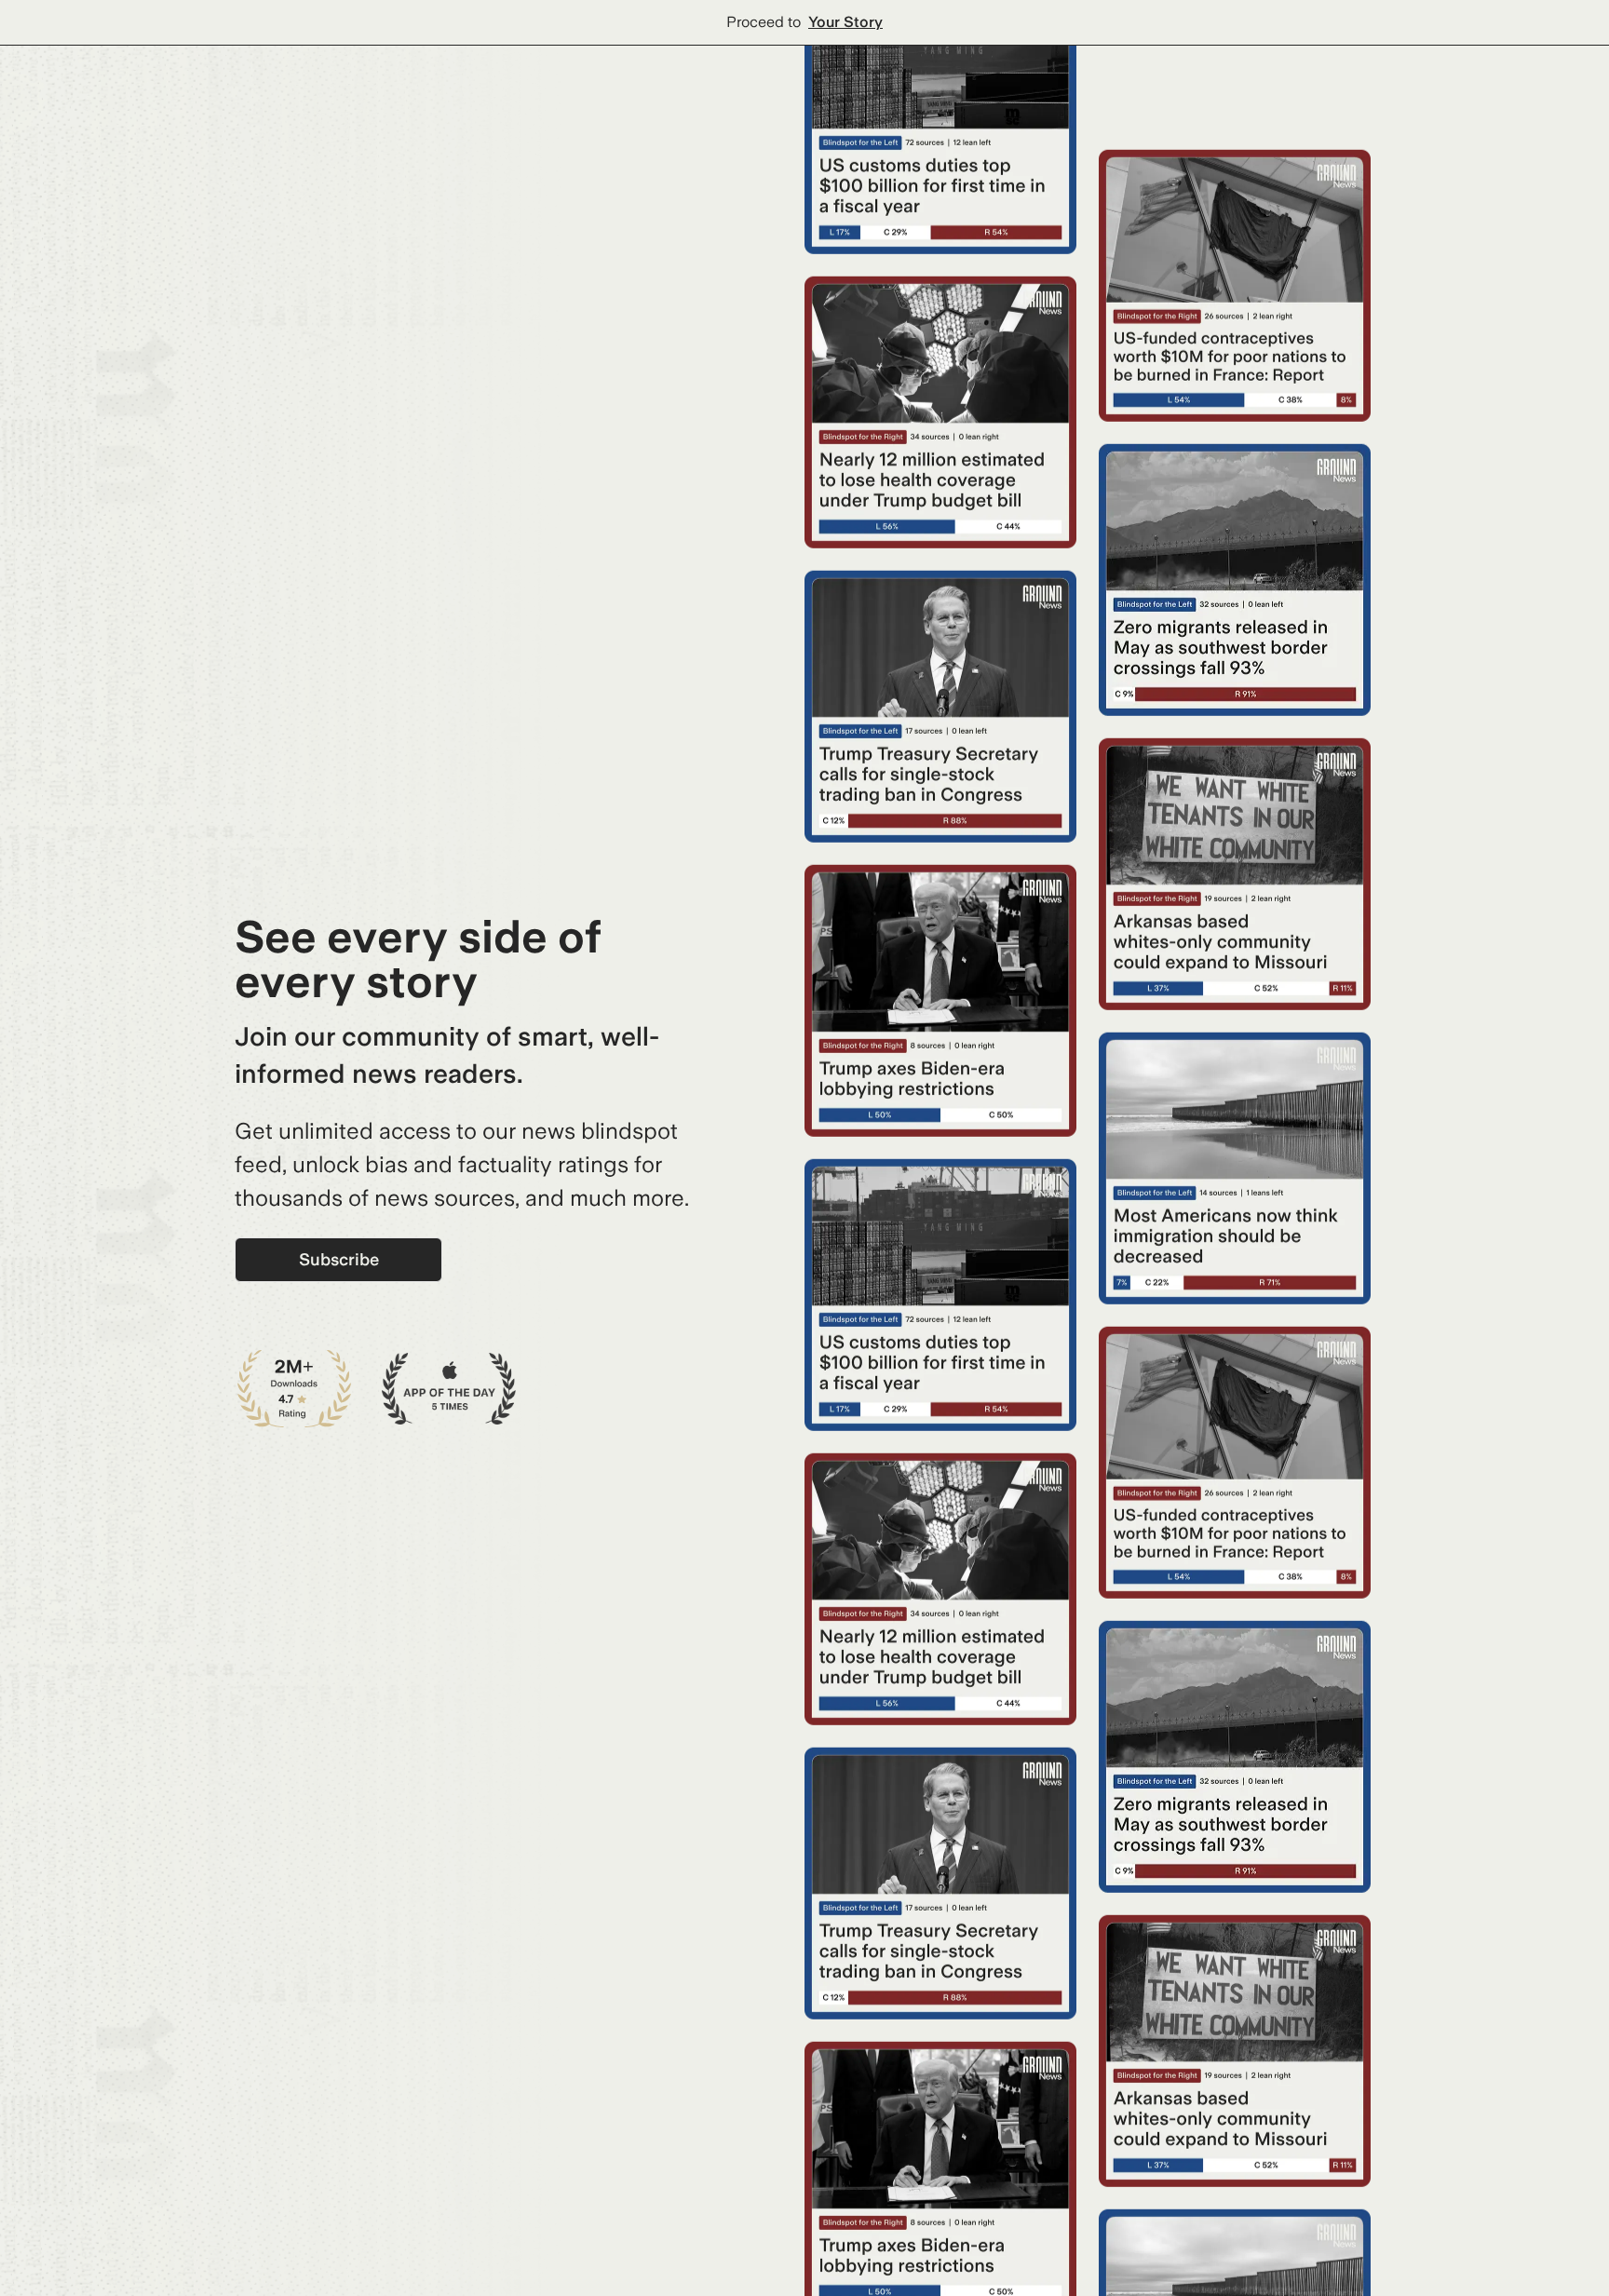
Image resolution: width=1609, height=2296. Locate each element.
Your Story (845, 22)
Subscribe (339, 1259)
